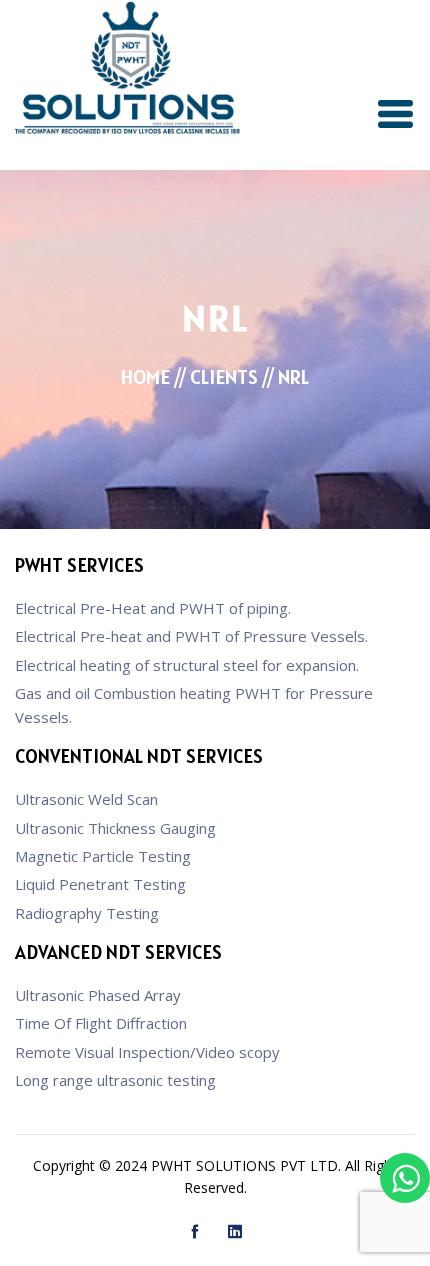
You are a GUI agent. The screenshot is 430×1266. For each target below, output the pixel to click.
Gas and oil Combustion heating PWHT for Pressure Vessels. (194, 705)
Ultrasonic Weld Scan (86, 799)
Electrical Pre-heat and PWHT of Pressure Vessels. (191, 636)
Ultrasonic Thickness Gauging (115, 828)
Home (145, 377)
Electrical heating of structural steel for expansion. (187, 665)
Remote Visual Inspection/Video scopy (147, 1052)
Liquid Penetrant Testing (100, 884)
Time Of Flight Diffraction (101, 1023)
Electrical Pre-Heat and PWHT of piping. (153, 608)
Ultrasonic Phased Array (98, 995)
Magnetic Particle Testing (103, 856)
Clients (224, 377)
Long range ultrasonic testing (115, 1080)
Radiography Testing (87, 913)
